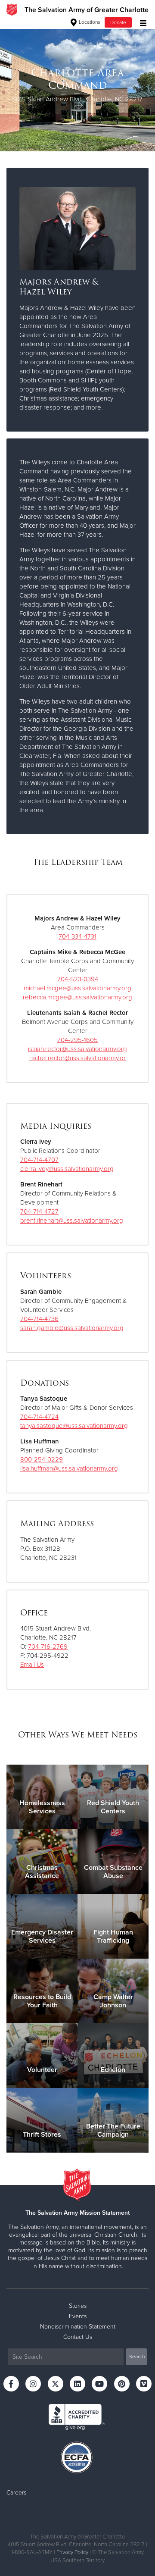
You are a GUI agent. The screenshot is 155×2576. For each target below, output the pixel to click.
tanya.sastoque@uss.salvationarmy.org (74, 1426)
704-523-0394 (78, 979)
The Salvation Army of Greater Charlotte (87, 10)
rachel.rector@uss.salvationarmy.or (77, 1058)
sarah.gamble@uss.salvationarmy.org (72, 1328)
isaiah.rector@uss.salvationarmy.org (77, 1049)
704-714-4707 (39, 1160)
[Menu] (141, 22)
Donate (118, 22)
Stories (78, 2306)
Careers (16, 2493)
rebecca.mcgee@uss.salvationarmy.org (77, 997)
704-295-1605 (77, 1040)
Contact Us (78, 2337)
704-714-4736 (39, 1319)
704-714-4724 (39, 1417)
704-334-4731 (77, 936)
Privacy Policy (72, 2552)
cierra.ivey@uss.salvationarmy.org (67, 1169)
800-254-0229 (42, 1459)
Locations (89, 22)
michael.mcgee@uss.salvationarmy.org (77, 988)
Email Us (32, 1665)
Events (78, 2316)
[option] (77, 85)
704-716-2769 (48, 1646)
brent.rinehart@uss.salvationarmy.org (72, 1221)
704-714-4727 (39, 1211)
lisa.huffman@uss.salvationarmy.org (69, 1468)
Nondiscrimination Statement (78, 2327)
